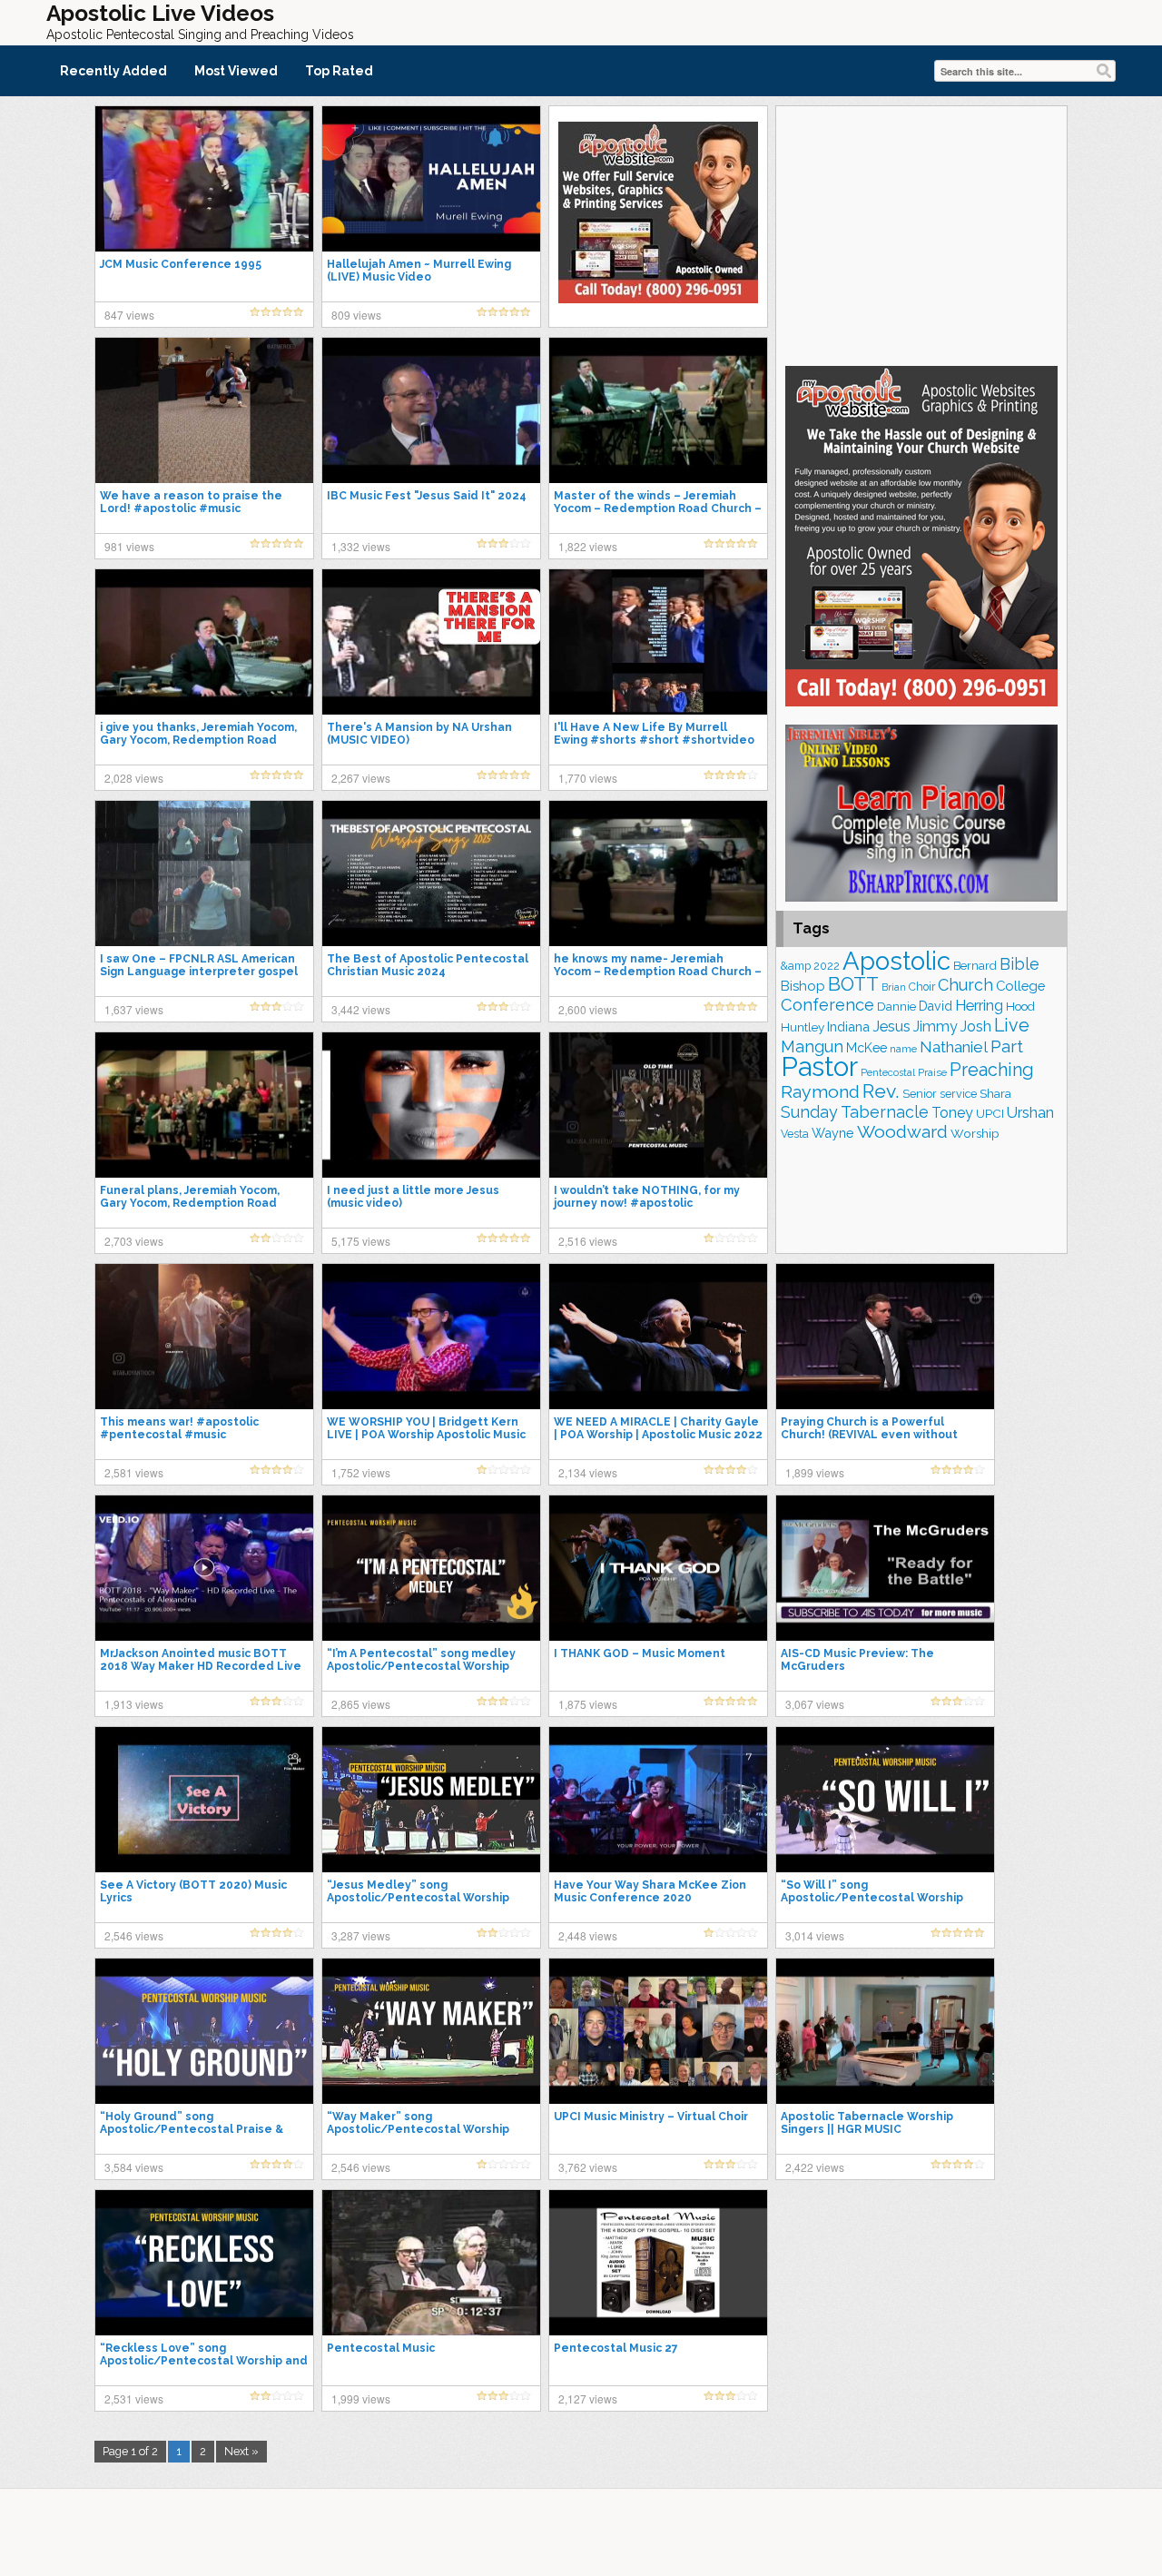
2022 (827, 966)
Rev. (881, 1091)
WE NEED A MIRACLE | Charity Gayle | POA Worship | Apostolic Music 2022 (658, 1428)
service (958, 1094)
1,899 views (815, 1472)
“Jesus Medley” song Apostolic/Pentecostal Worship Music (418, 1898)
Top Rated (339, 71)
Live (1012, 1025)
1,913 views (134, 1704)
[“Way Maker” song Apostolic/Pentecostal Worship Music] (431, 2030)
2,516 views (588, 1241)
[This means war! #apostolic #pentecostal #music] (204, 1336)
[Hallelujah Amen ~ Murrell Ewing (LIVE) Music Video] (431, 178)
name (903, 1049)
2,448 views (588, 1935)
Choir (922, 987)
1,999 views (361, 2398)
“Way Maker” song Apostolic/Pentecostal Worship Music (418, 2129)
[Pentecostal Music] (431, 2262)
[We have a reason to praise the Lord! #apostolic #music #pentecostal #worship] (204, 410)
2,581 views (134, 1472)
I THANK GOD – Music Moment (640, 1653)
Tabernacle (885, 1112)
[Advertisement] (921, 233)
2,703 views (134, 1241)
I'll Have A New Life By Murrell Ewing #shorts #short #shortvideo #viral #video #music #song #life (654, 740)
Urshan (1030, 1112)
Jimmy (936, 1026)
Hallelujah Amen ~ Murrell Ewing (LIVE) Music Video (419, 271)
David (936, 1006)
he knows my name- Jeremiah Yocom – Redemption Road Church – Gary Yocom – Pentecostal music (658, 972)
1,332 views (361, 546)
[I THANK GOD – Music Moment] (658, 1567)
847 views (129, 315)
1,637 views (134, 1009)
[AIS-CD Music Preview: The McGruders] (885, 1567)
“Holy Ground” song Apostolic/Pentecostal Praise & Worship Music (192, 2129)
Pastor (819, 1066)
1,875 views (588, 1704)
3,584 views (134, 2167)
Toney (952, 1113)
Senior (920, 1094)
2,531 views (134, 2398)
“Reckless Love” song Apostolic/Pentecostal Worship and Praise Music (204, 2361)
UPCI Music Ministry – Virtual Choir (651, 2117)
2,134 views (588, 1472)
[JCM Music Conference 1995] (204, 178)
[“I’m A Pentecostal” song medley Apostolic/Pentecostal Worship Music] (431, 1567)
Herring (979, 1006)
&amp (796, 966)
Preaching (992, 1070)
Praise (932, 1072)
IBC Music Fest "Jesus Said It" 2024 (427, 496)
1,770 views (588, 778)
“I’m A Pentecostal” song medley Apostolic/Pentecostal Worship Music (421, 1666)
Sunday (809, 1112)
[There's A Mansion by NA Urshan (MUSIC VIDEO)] (431, 641)
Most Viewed (236, 71)
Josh (976, 1026)
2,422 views (815, 2167)
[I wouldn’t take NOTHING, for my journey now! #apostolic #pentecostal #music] (658, 1104)
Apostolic (896, 961)
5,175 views (361, 1241)
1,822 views (588, 546)
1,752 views (361, 1472)
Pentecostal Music (381, 2348)
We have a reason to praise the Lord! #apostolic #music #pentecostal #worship (191, 508)
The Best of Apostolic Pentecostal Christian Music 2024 (428, 965)
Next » (241, 2451)
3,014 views (815, 1935)
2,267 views (361, 778)
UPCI (990, 1114)
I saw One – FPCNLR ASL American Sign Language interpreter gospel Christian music (199, 972)
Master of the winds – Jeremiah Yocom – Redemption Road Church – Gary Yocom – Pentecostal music (658, 508)
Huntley (803, 1027)
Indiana (848, 1026)
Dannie (896, 1007)
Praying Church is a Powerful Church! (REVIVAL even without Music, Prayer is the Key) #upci (869, 1435)
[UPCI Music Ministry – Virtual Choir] (658, 2030)
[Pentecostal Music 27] (658, 2262)
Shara (995, 1093)
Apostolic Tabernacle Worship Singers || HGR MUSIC (867, 2123)
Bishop (803, 986)
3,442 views (361, 1009)
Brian (894, 987)
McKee (867, 1048)
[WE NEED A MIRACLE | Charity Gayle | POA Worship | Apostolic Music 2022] (658, 1336)
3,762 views (588, 2167)
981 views (129, 546)
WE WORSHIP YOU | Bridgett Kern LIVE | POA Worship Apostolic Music (426, 1428)
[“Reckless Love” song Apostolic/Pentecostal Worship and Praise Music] (204, 2262)
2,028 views (134, 778)
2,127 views (588, 2398)
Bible (1019, 964)
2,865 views (361, 1704)
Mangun (812, 1046)
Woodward (902, 1132)
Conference (827, 1005)
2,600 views (588, 1009)
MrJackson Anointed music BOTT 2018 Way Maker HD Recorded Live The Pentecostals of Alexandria (201, 1666)
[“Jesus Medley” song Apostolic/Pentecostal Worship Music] (431, 1799)
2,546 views (134, 1935)
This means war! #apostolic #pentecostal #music (179, 1428)
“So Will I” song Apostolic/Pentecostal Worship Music (872, 1898)
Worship (975, 1133)
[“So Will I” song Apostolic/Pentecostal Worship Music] (885, 1799)
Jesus (891, 1026)
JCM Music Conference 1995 (181, 264)
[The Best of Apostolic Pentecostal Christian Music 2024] (431, 873)
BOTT (853, 984)
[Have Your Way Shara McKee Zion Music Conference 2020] (658, 1799)
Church (965, 985)
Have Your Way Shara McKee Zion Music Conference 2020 (650, 1891)
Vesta (795, 1134)
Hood (1020, 1006)
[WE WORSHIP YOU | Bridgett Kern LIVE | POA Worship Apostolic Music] (431, 1336)
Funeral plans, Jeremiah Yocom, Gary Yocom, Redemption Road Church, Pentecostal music (190, 1203)
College (1020, 986)
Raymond (820, 1092)
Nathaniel (954, 1047)
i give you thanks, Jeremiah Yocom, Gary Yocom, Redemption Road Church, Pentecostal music (198, 740)
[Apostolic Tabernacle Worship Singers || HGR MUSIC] (885, 2030)
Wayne (833, 1133)
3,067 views (815, 1704)
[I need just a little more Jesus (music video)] (431, 1104)
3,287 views (361, 1935)
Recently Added (113, 71)
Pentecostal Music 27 (616, 2348)
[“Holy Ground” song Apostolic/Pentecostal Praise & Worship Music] (204, 2030)
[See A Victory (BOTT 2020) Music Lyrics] (204, 1799)
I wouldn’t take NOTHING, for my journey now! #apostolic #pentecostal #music (647, 1203)
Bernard (975, 966)
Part (1007, 1046)
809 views (356, 315)
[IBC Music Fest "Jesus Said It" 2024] (431, 410)
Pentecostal (888, 1073)
